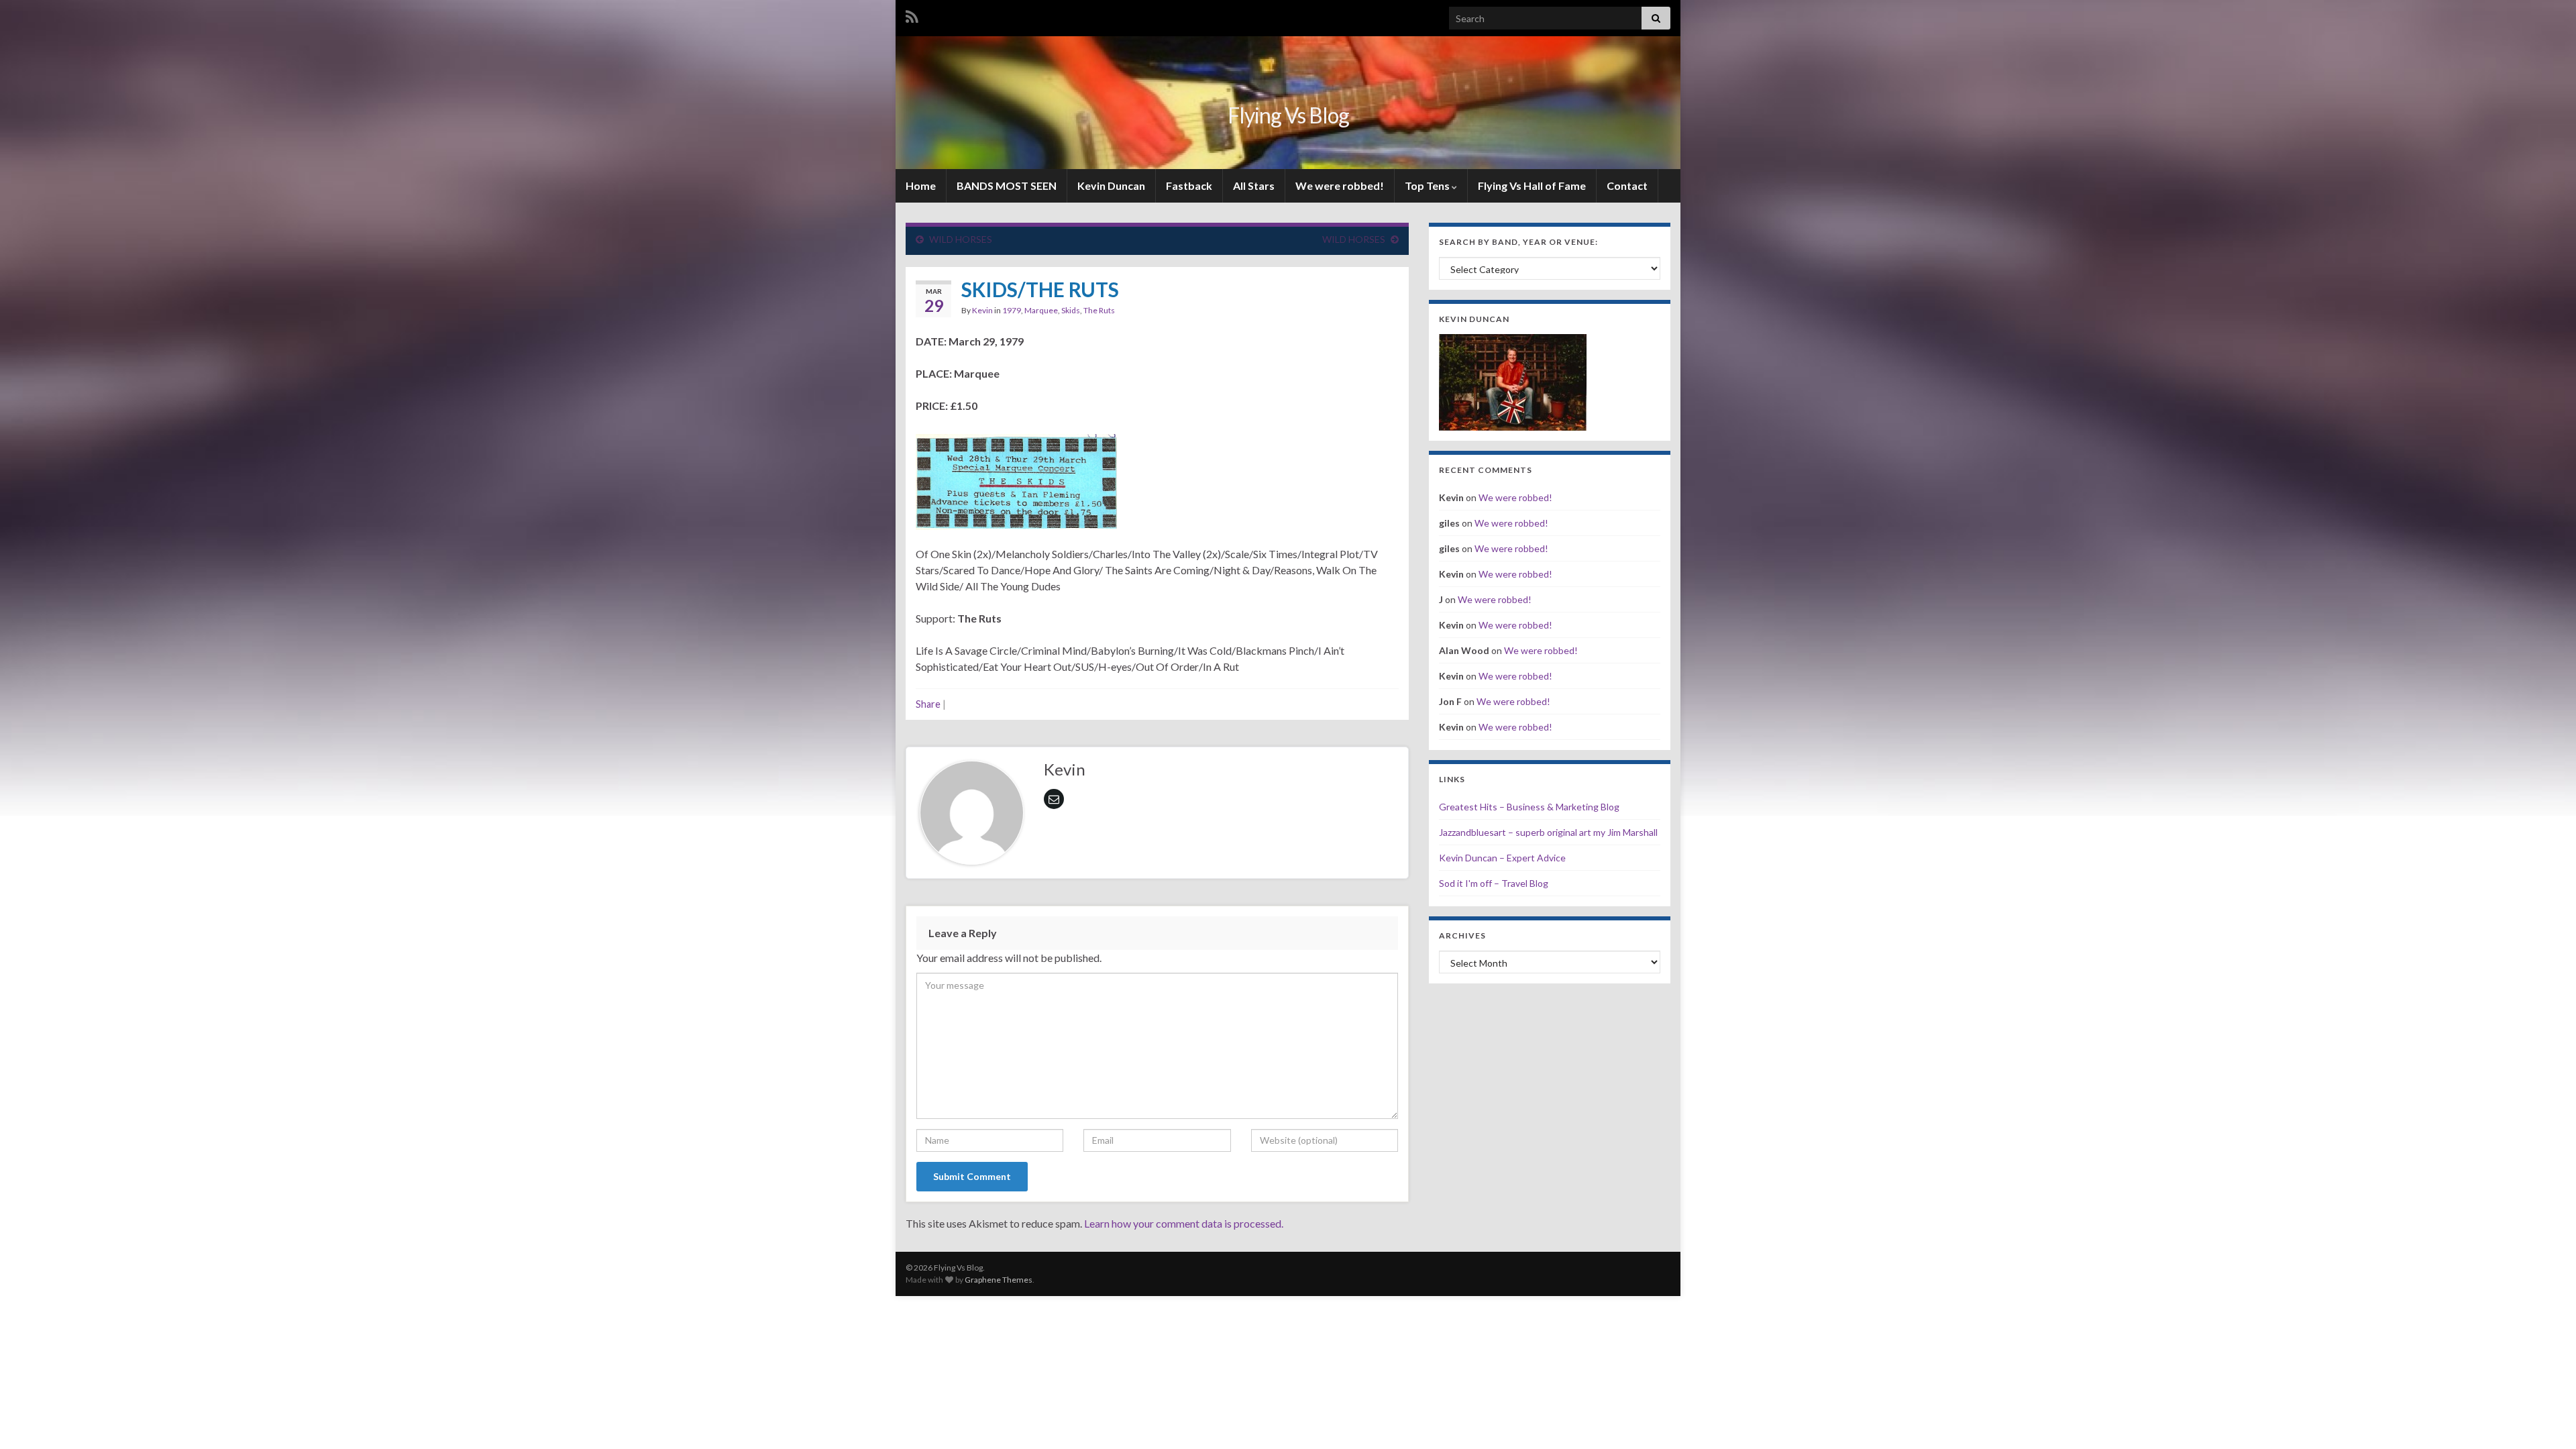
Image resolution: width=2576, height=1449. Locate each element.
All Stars (1254, 185)
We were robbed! (1340, 185)
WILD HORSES (961, 239)
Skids (1071, 310)
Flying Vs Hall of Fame (1532, 185)
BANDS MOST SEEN (1007, 185)
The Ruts (1099, 310)
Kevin (982, 310)
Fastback (1189, 185)
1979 (1012, 310)
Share (928, 704)
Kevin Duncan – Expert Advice (1502, 858)
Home (921, 185)
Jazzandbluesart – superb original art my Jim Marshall (1548, 832)
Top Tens (1428, 185)
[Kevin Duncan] (1513, 381)
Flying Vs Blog (1288, 115)
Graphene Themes (999, 1280)
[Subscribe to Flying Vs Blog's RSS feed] (912, 14)
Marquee (1041, 310)
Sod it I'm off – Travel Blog (1494, 883)
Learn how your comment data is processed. (1184, 1223)
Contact (1627, 185)
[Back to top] (2546, 1419)
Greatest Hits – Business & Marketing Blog (1529, 807)
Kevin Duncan (1111, 185)
